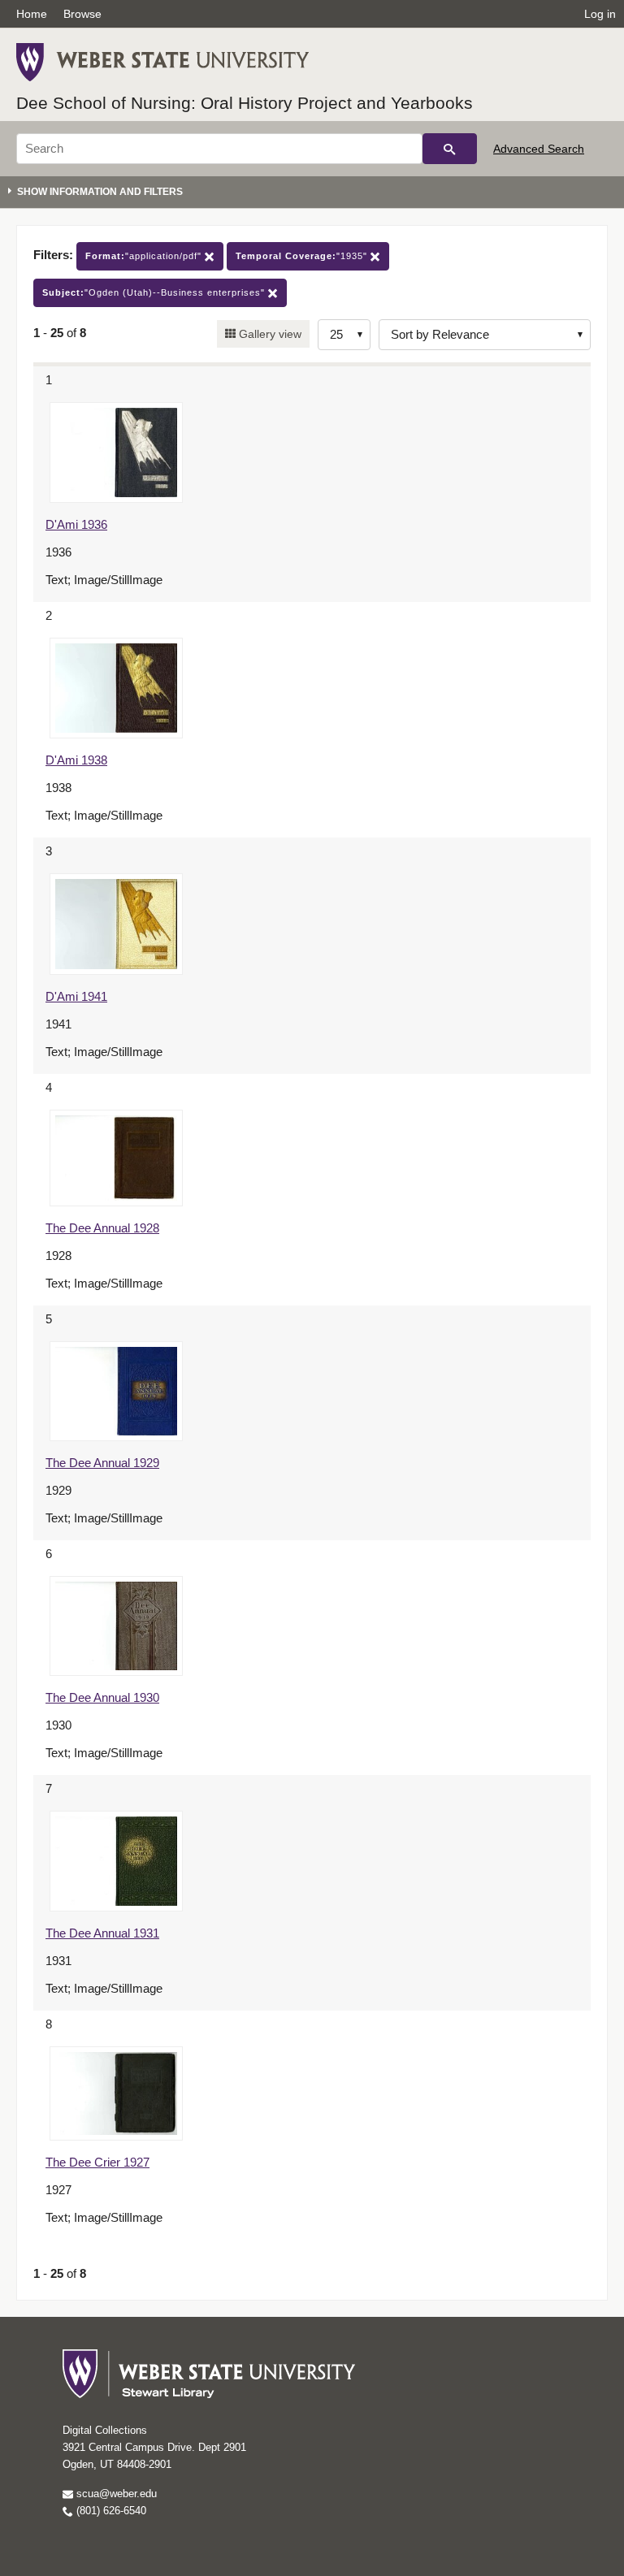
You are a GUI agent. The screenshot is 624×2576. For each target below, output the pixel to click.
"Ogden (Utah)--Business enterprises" (155, 292)
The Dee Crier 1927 (97, 2162)
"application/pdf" (145, 256)
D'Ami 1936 (76, 524)
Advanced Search (539, 149)
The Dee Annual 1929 (102, 1463)
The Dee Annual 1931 (102, 1933)
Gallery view (269, 334)
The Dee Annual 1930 (102, 1697)
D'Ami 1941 (76, 996)
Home (32, 14)
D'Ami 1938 (76, 760)
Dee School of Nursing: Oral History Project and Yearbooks (245, 103)
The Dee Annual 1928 (102, 1228)
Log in (600, 14)
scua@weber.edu (115, 2494)
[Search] (450, 149)
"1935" (303, 256)
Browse (82, 14)
